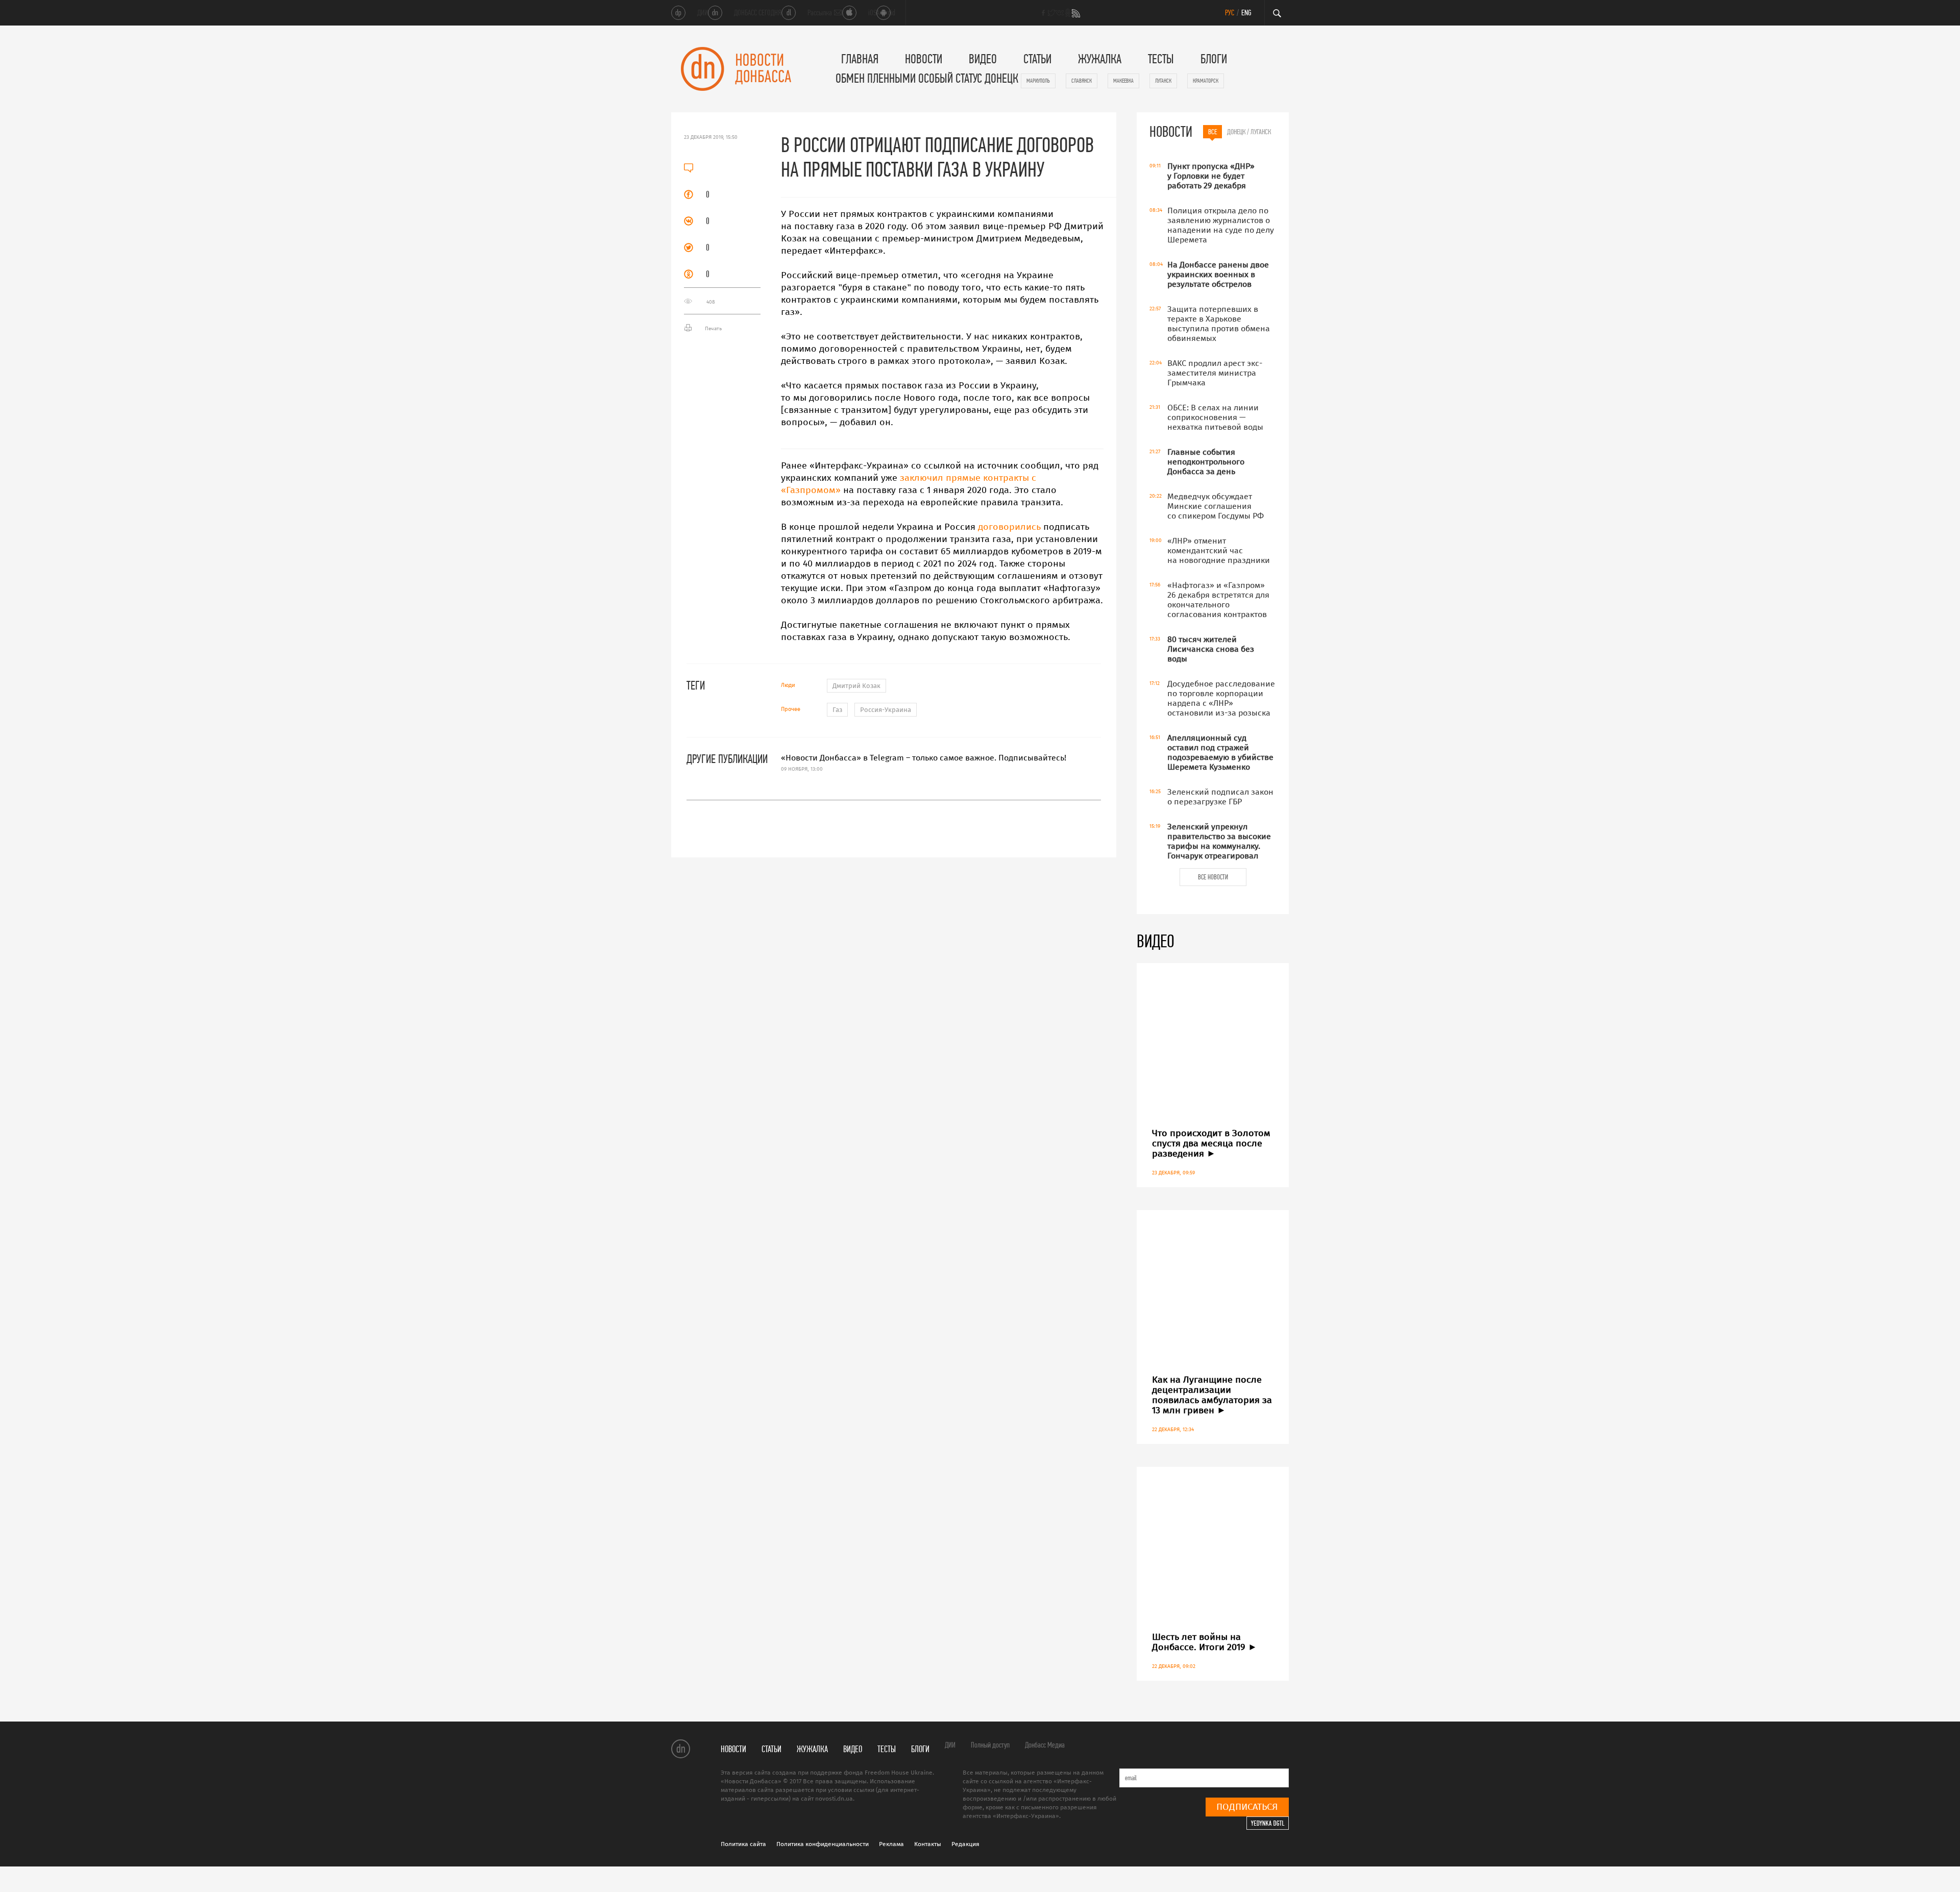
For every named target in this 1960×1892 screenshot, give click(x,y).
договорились (1009, 527)
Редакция (965, 1844)
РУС (1230, 13)
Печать (713, 329)
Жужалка (1100, 59)
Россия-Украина (886, 710)
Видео (983, 59)
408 (710, 302)
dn (681, 1748)
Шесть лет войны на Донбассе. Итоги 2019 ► (1205, 1642)
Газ (837, 710)
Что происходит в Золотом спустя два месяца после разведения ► (1211, 1143)
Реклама (891, 1844)
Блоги (1214, 59)
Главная (860, 59)
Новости (924, 59)
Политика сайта (743, 1844)
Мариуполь (1038, 81)
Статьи (1037, 59)
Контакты (928, 1844)
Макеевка (1123, 81)
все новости (1213, 877)
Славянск (1082, 81)
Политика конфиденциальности (823, 1844)
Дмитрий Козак (856, 686)
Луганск (1163, 81)
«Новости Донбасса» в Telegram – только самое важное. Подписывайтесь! (924, 763)
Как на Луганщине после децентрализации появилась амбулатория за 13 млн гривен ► (1212, 1395)
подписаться (1247, 1807)
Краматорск (1206, 81)
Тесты (1161, 59)
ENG (1246, 13)
